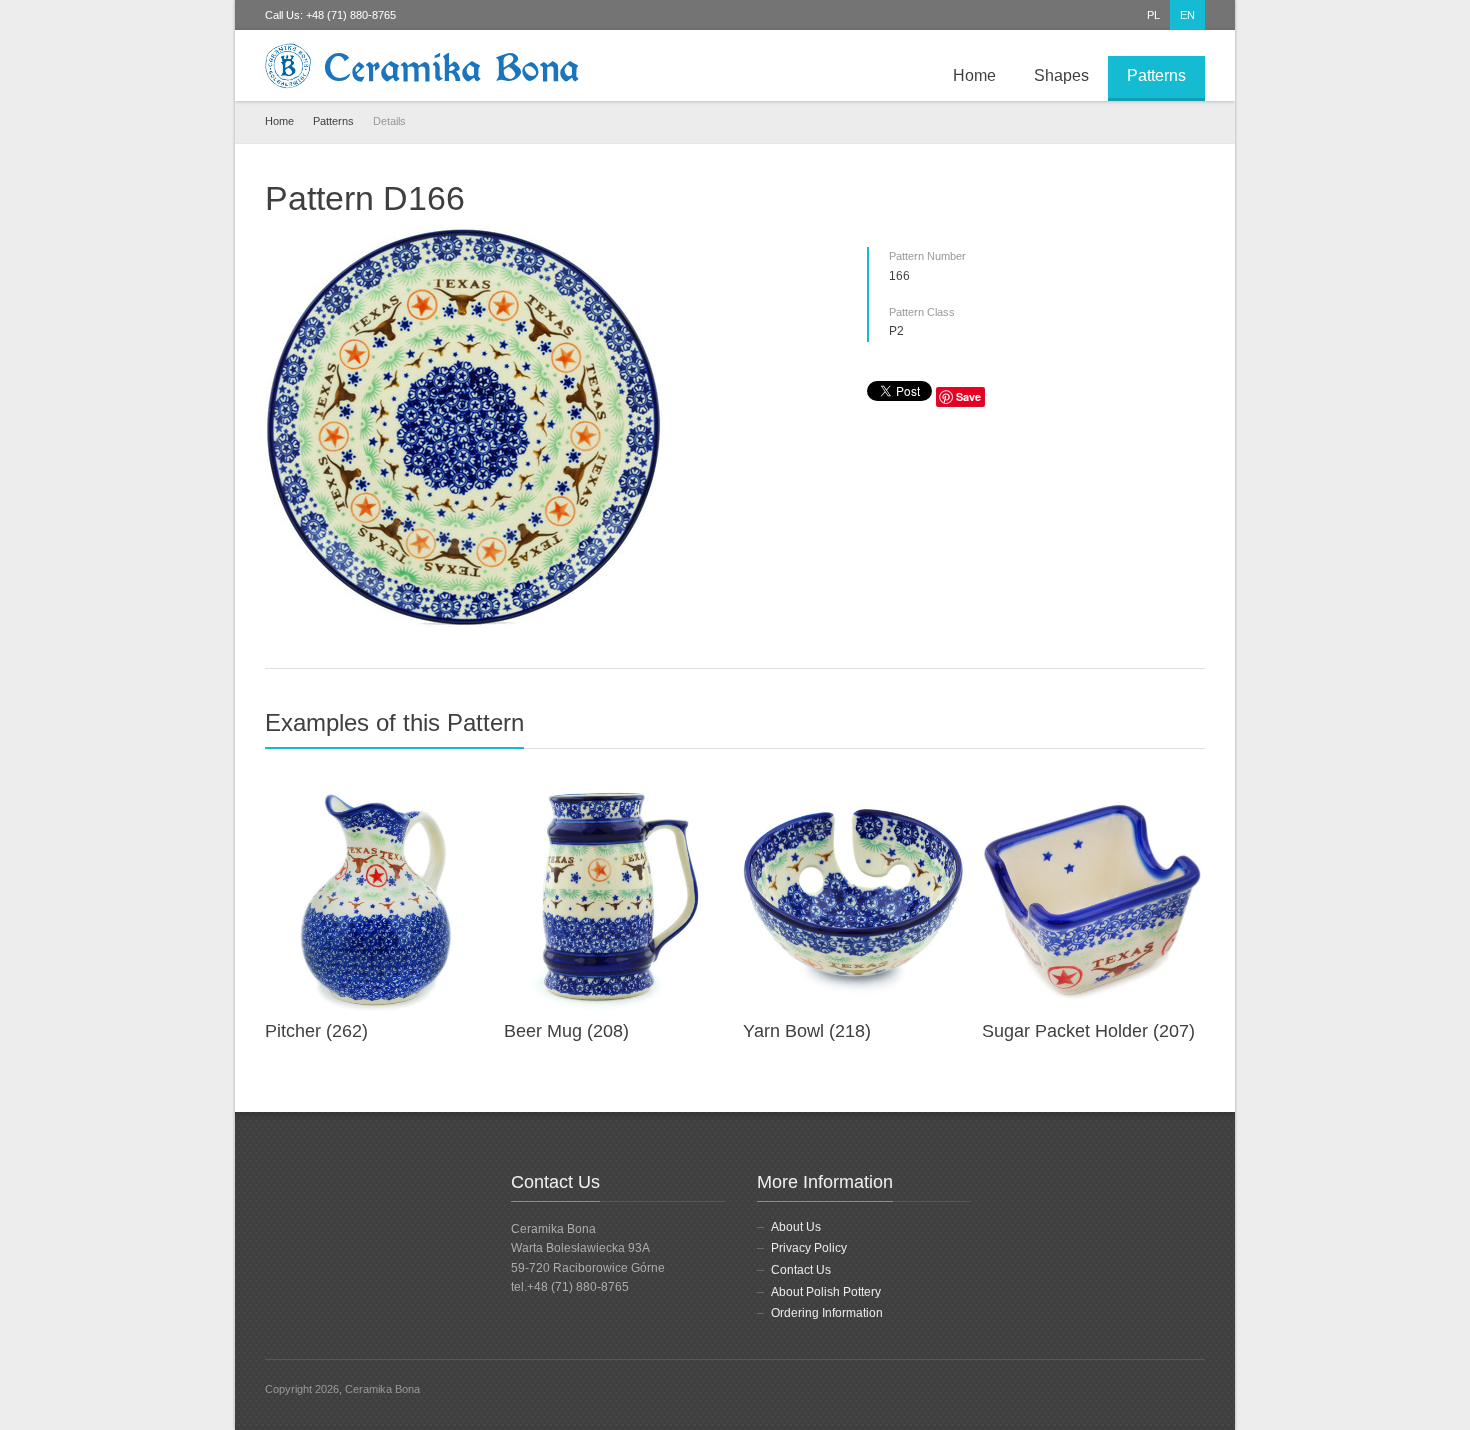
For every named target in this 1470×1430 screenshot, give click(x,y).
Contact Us (801, 1270)
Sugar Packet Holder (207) (1088, 1031)
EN (1187, 15)
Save (968, 396)
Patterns (1156, 75)
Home (974, 75)
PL (1153, 15)
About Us (796, 1227)
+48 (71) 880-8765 (351, 15)
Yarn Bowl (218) (807, 1031)
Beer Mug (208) (566, 1031)
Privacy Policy (809, 1248)
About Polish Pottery (826, 1292)
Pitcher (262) (316, 1031)
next (1194, 731)
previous (1172, 731)
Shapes (1061, 75)
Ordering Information (827, 1313)
